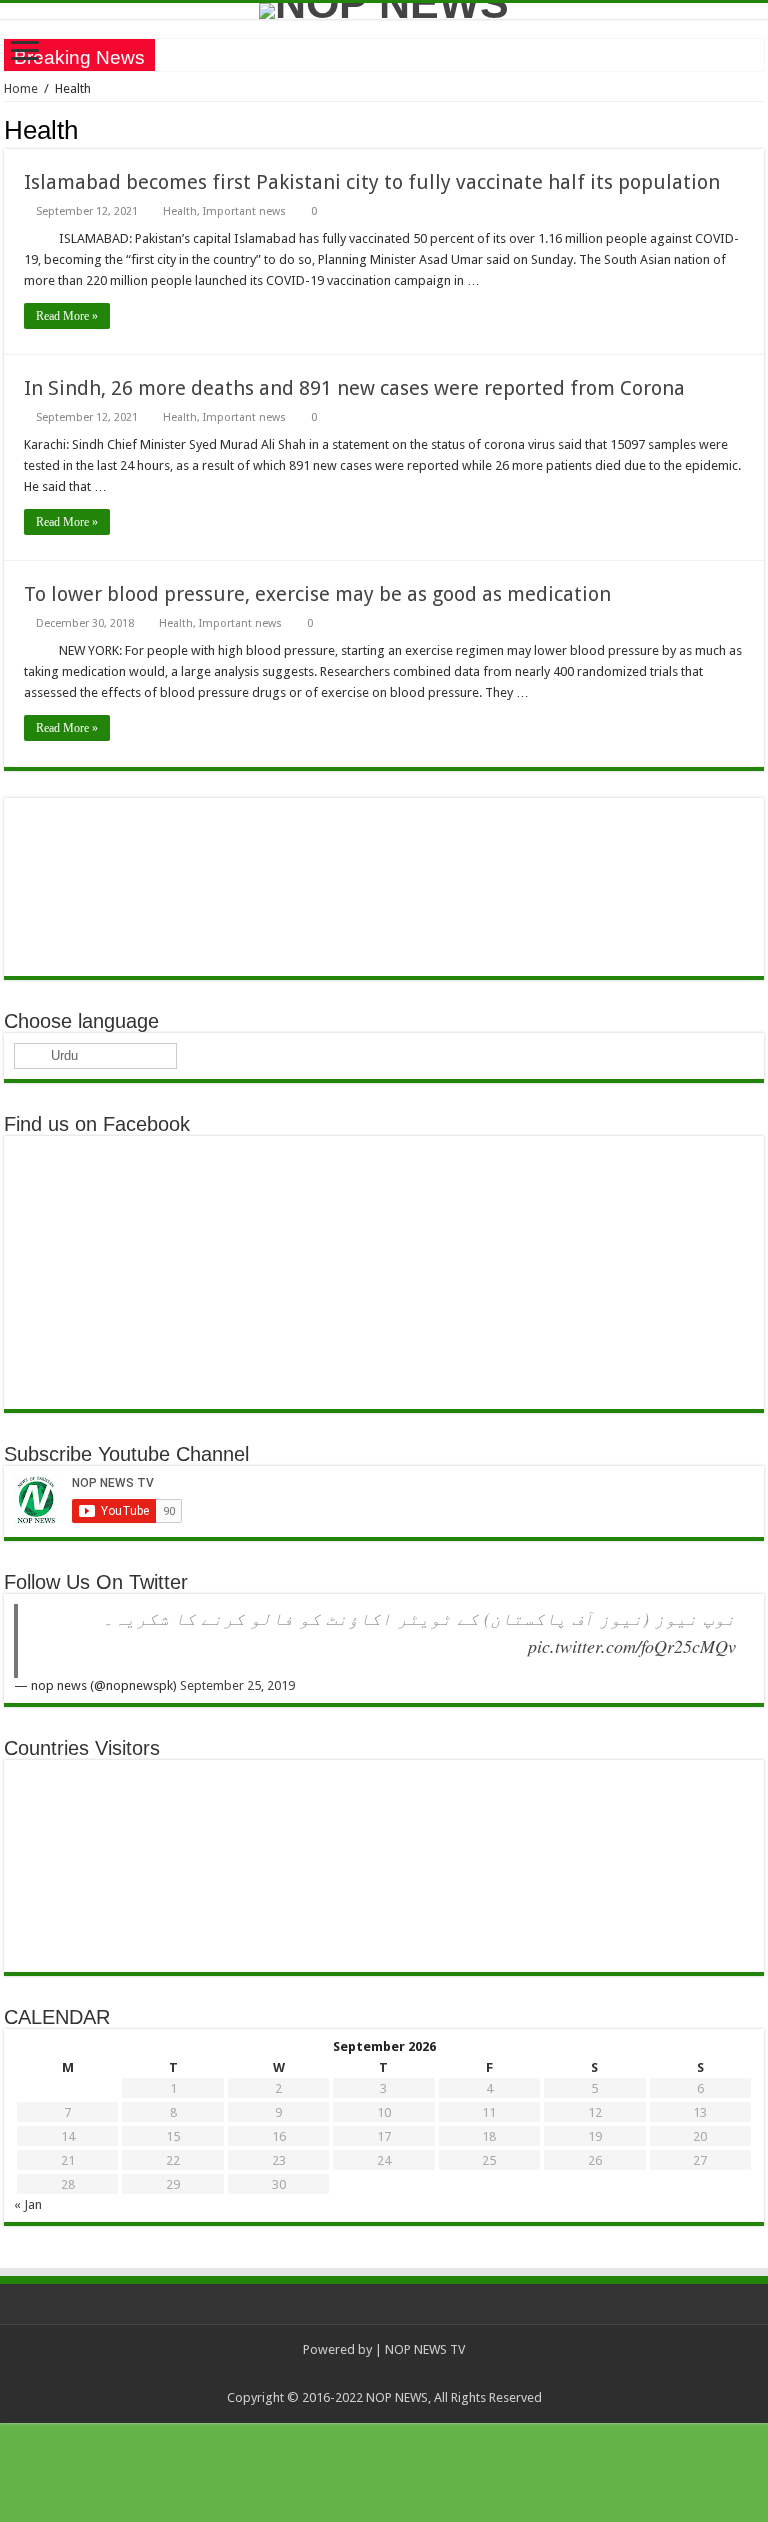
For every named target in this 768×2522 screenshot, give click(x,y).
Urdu (62, 1055)
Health (180, 211)
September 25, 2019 (237, 1685)
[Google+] (317, 2374)
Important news (244, 211)
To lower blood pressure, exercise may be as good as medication (317, 594)
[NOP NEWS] (384, 11)
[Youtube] (431, 2374)
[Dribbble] (393, 2374)
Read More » (67, 316)
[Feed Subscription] (758, 129)
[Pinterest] (374, 2374)
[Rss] (298, 2374)
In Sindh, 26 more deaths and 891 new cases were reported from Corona (354, 388)
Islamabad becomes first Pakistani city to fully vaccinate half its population (372, 182)
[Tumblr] (450, 2374)
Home (21, 88)
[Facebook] (336, 2374)
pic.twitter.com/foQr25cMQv (632, 1646)
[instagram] (469, 2374)
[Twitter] (355, 2374)
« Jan (28, 2204)
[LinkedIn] (412, 2374)
